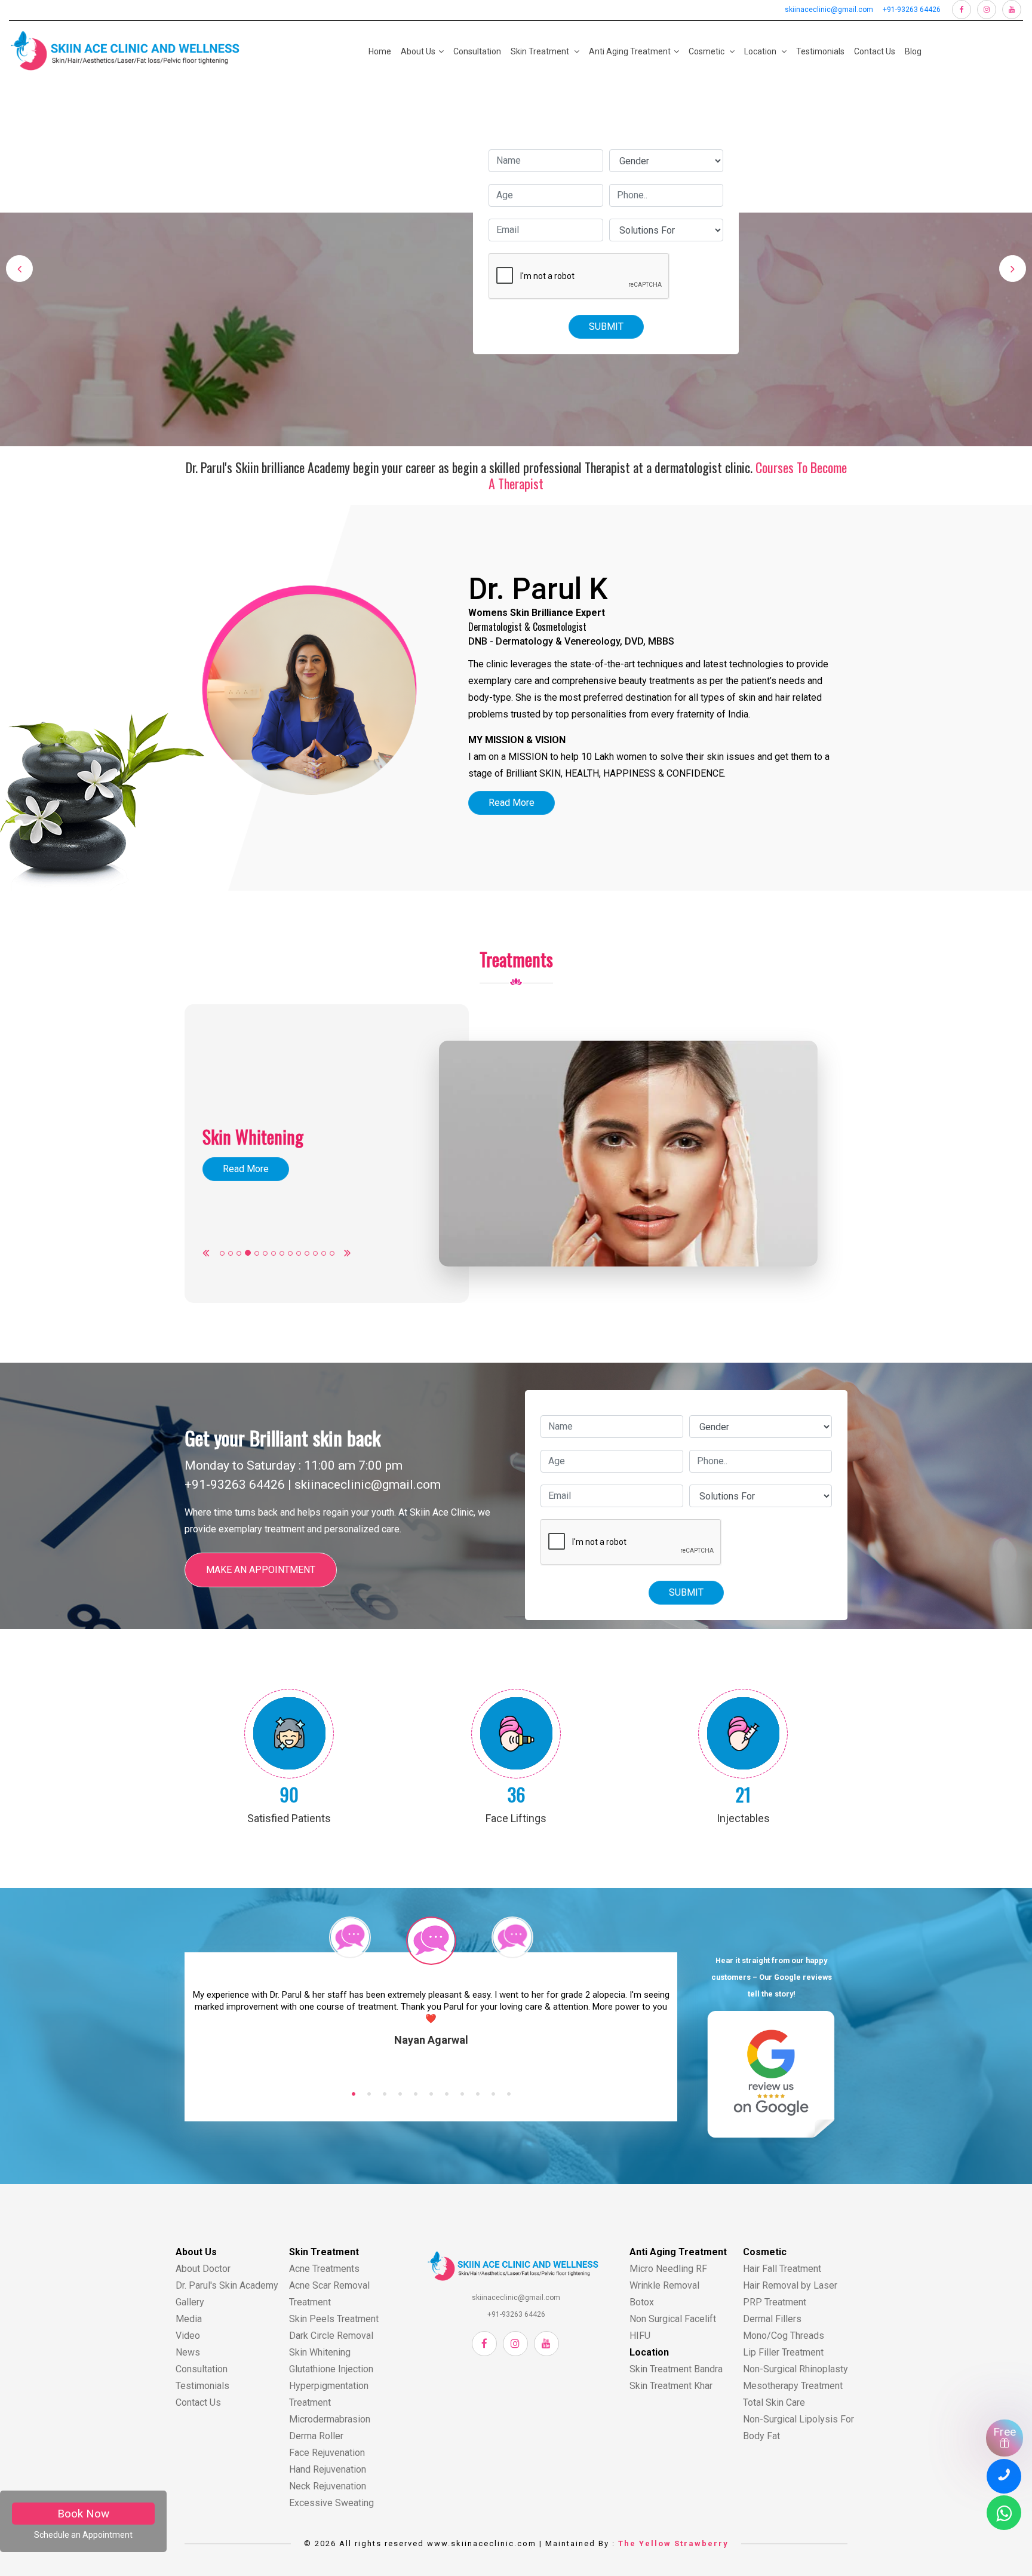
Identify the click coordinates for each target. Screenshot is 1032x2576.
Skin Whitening (320, 2352)
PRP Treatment (775, 2302)
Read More (512, 803)
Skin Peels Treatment (334, 2319)
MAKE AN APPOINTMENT (261, 1570)
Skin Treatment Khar (671, 2386)
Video (188, 2336)
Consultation (477, 51)
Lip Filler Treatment (783, 2352)
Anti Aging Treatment (630, 51)
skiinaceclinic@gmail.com (829, 10)
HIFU (640, 2336)
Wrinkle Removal (664, 2285)
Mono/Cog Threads (784, 2336)
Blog (913, 51)
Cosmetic (707, 51)
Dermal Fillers (772, 2319)
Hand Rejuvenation (328, 2469)
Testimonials (820, 51)
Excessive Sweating (331, 2503)
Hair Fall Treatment (782, 2269)
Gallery (190, 2302)
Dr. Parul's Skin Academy (227, 2285)
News (188, 2352)
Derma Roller (316, 2436)
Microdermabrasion (330, 2419)
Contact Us (875, 51)
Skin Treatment (541, 51)
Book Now (83, 2514)
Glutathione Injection (331, 2369)
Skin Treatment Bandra (676, 2369)
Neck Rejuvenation (328, 2486)
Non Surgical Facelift (673, 2319)
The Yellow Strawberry (673, 2543)
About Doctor (203, 2269)
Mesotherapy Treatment (793, 2386)
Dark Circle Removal (331, 2336)
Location (761, 51)
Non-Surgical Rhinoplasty (795, 2369)
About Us (418, 51)
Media (189, 2319)
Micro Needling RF (668, 2269)
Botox (642, 2302)
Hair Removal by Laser (790, 2285)
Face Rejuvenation (327, 2453)
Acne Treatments (324, 2269)
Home (380, 51)
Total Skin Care (774, 2402)
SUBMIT (606, 326)
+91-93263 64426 (912, 10)
